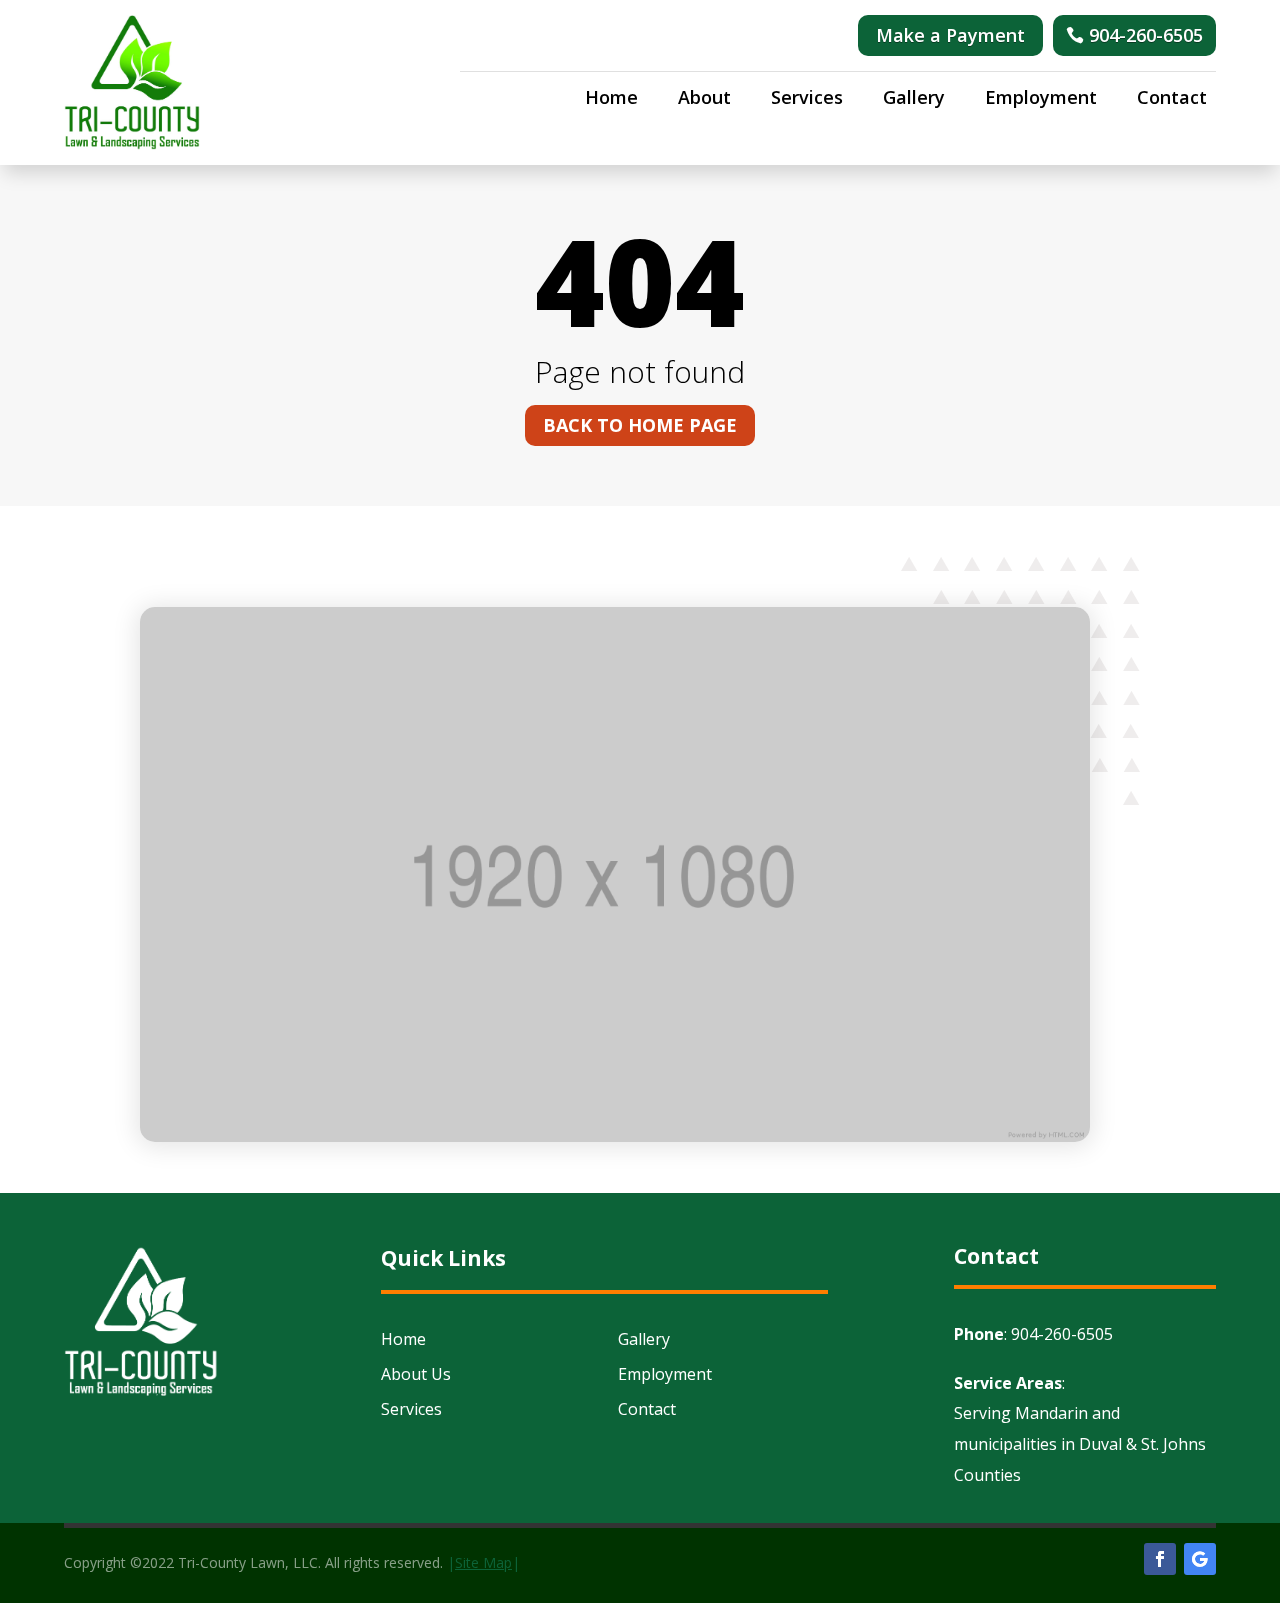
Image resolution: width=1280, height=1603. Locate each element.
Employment (1041, 99)
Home (611, 99)
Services (807, 99)
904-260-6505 (1146, 35)
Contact (1172, 99)
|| (483, 1562)
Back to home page (640, 425)
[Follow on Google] (1200, 1559)
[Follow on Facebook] (1160, 1559)
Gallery (914, 99)
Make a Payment (950, 35)
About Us (416, 1374)
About (704, 99)
